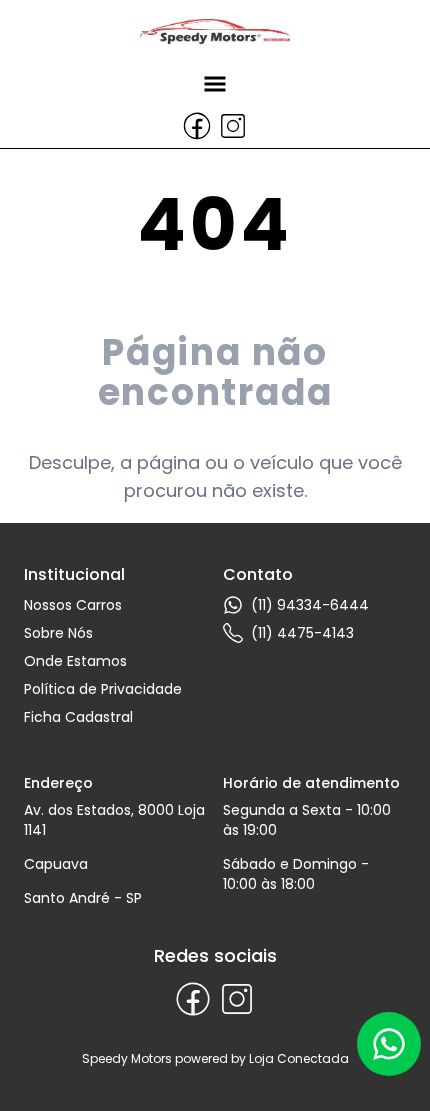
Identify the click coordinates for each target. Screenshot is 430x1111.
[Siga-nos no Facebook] (197, 126)
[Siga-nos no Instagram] (233, 126)
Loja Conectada (299, 1058)
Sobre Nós (58, 633)
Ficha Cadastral (78, 717)
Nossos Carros (73, 605)
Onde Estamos (75, 661)
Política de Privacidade (103, 689)
